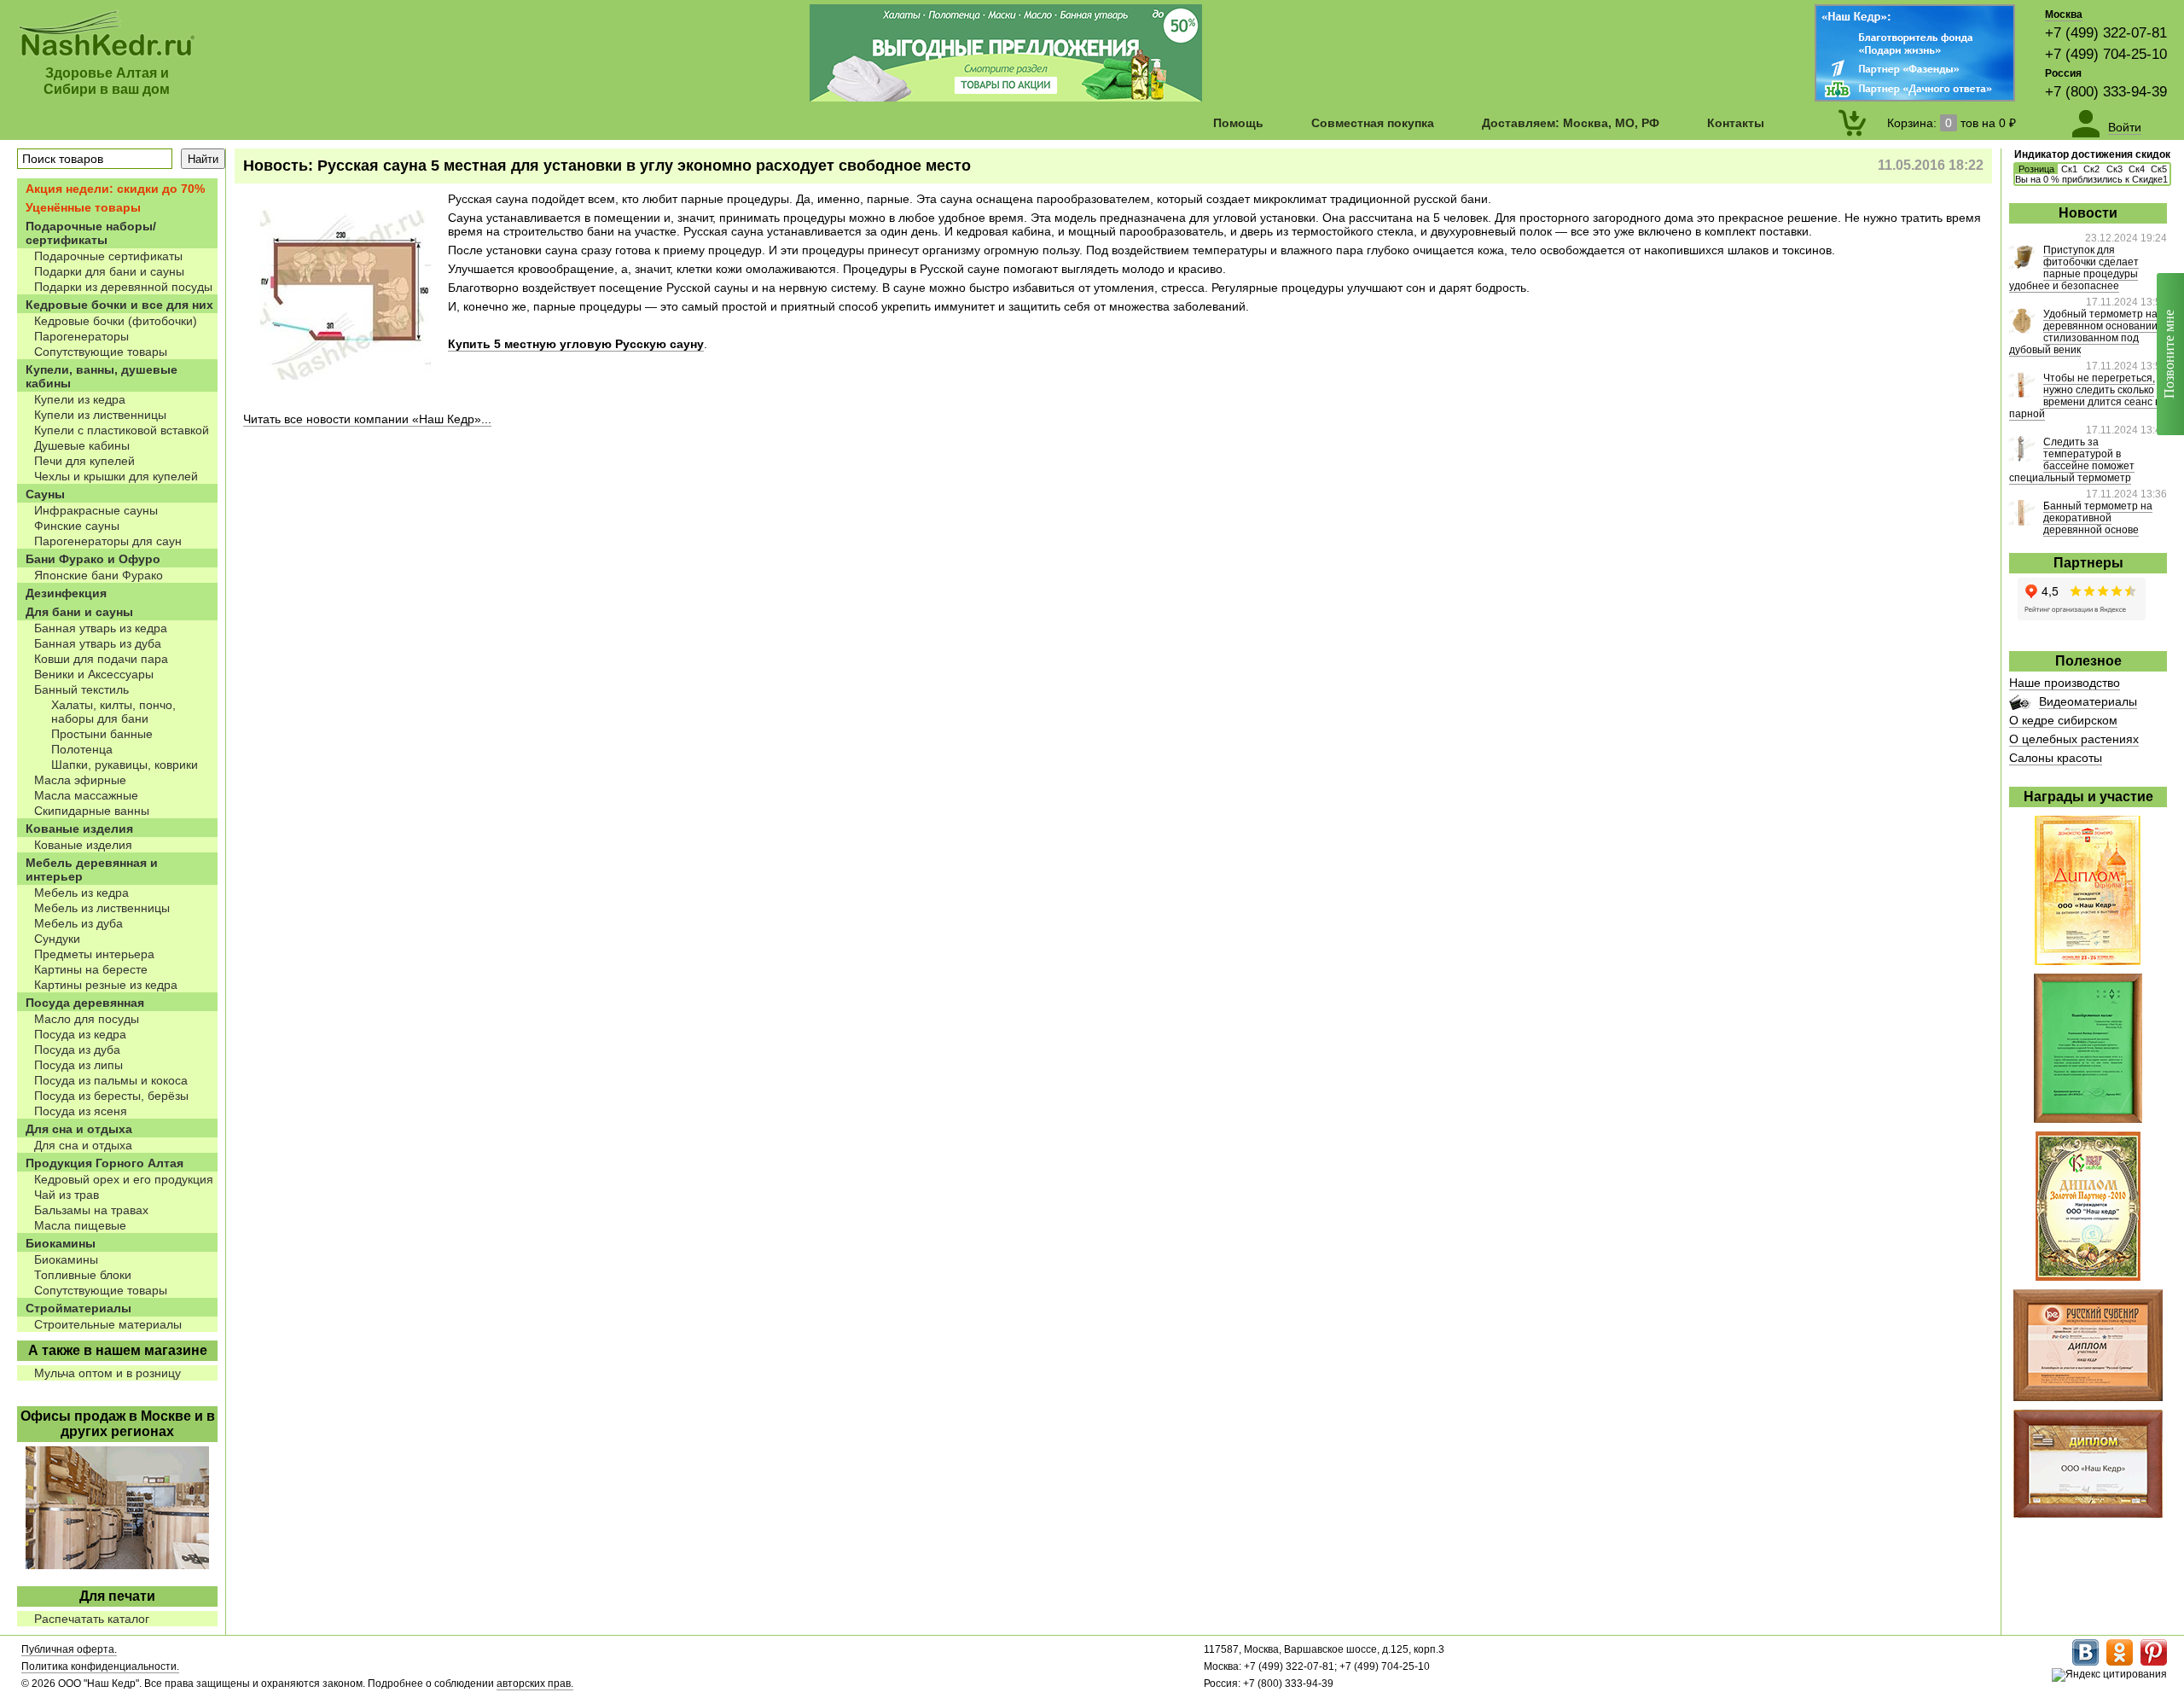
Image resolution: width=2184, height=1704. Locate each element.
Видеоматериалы (2088, 701)
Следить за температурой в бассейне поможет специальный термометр (2072, 460)
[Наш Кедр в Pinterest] (2154, 1662)
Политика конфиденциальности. (100, 1666)
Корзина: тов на (1952, 123)
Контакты (1736, 123)
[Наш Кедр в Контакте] (2085, 1662)
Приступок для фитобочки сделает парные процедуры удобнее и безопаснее (2074, 268)
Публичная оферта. (69, 1649)
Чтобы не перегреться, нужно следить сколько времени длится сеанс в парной (2085, 396)
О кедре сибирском (2063, 720)
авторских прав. (535, 1684)
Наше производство (2065, 683)
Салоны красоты (2056, 758)
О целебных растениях (2074, 739)
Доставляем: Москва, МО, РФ (1571, 123)
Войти (2125, 127)
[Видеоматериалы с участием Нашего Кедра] (2020, 706)
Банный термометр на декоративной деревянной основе (2098, 518)
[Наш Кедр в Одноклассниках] (2120, 1662)
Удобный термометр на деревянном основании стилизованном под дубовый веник (2083, 332)
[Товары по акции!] (1006, 97)
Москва (2064, 15)
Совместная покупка (1373, 123)
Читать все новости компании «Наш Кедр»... (367, 419)
